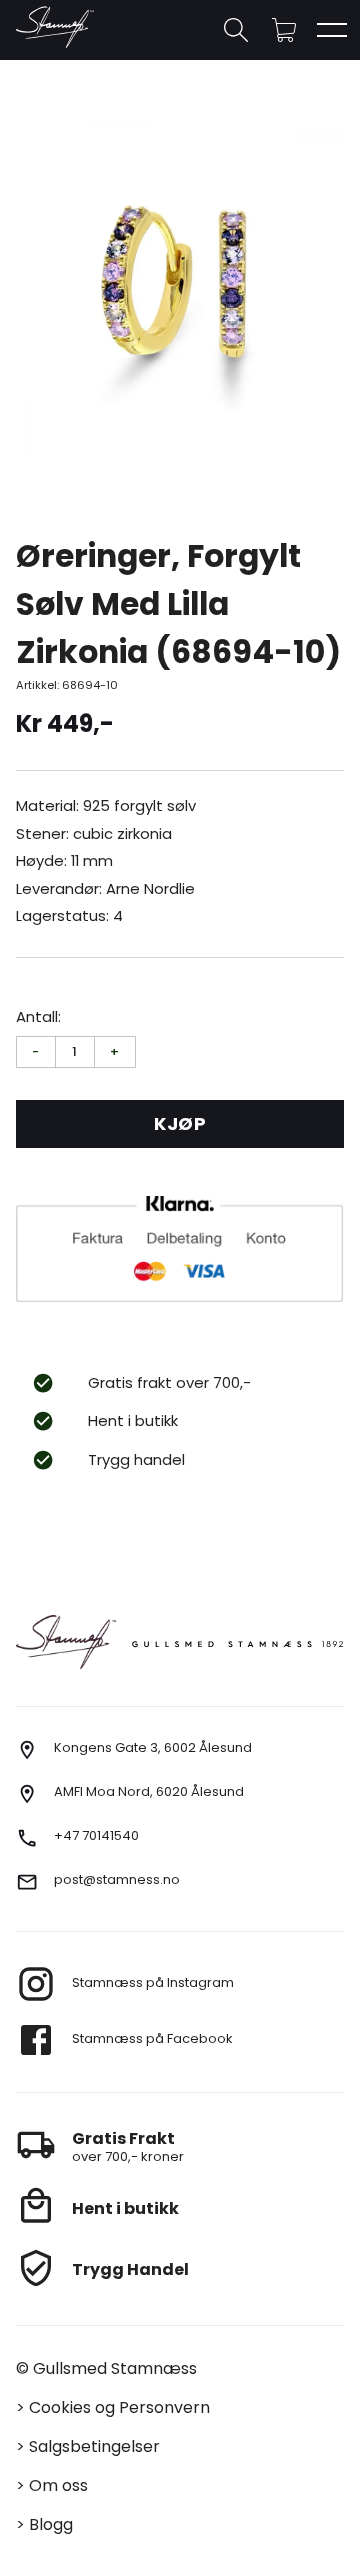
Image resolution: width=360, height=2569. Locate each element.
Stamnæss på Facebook (152, 2038)
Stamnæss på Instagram (153, 1982)
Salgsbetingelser (94, 2446)
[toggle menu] (332, 30)
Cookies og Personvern (119, 2407)
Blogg (51, 2524)
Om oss (58, 2485)
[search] (236, 30)
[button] (284, 30)
